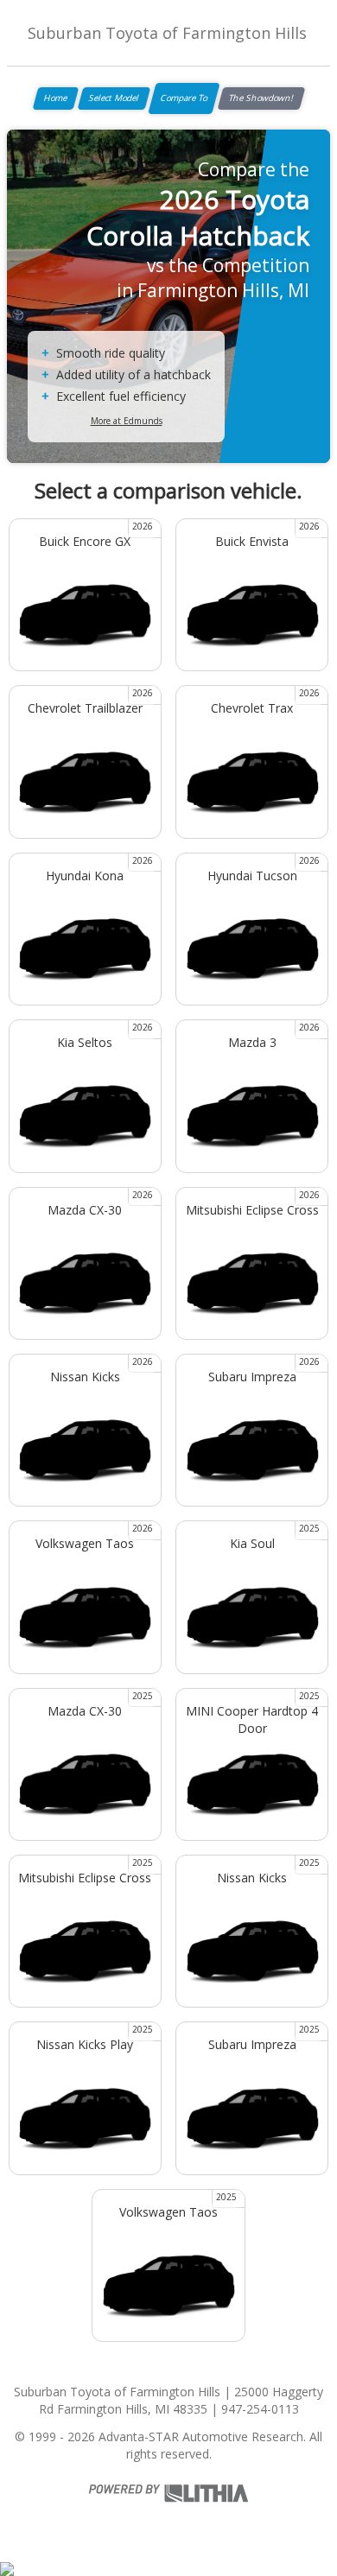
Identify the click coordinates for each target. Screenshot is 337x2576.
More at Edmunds (127, 421)
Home (56, 98)
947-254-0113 (260, 2409)
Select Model (114, 98)
